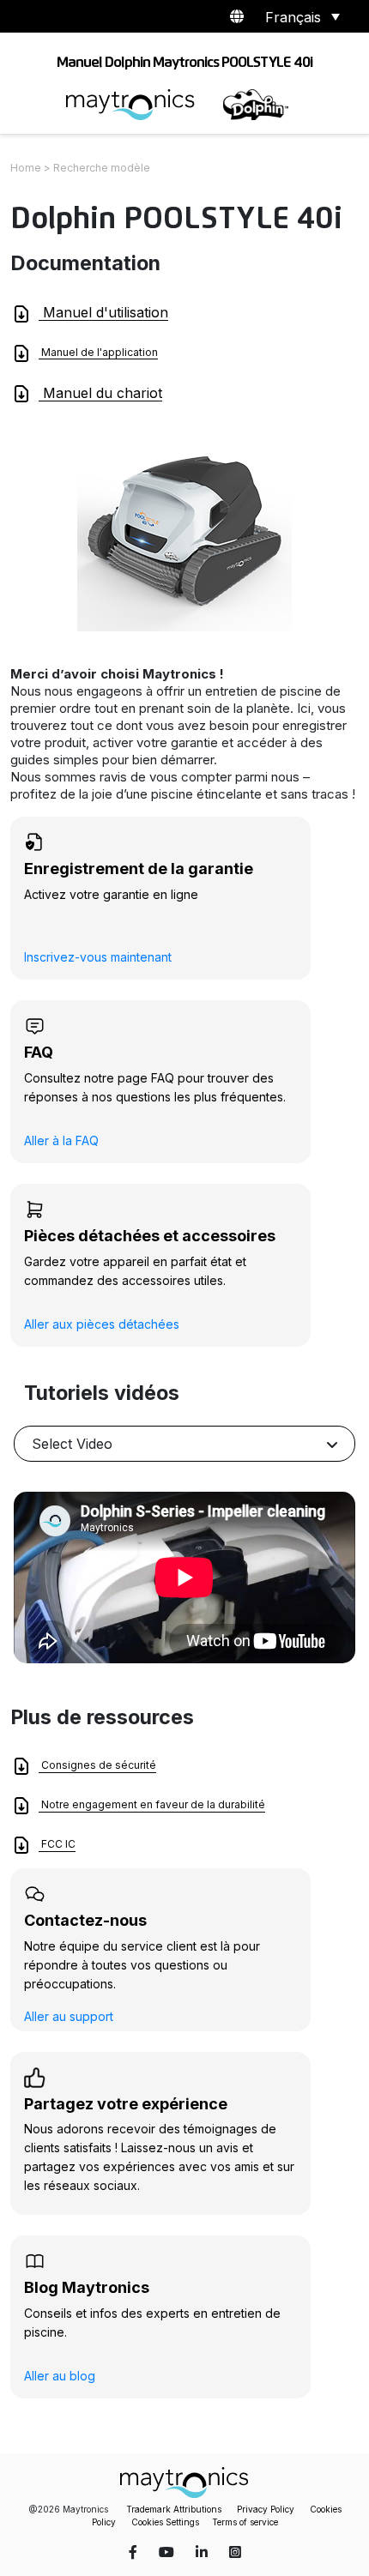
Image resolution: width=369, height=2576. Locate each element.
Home (26, 168)
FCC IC (57, 1845)
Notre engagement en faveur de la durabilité (152, 1805)
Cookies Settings (165, 2522)
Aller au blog (60, 2376)
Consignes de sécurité (97, 1766)
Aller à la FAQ (61, 1140)
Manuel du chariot (100, 393)
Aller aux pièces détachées (102, 1324)
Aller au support (69, 2016)
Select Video (72, 1444)
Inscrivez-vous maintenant (98, 957)
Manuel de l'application (98, 352)
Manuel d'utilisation (103, 312)
